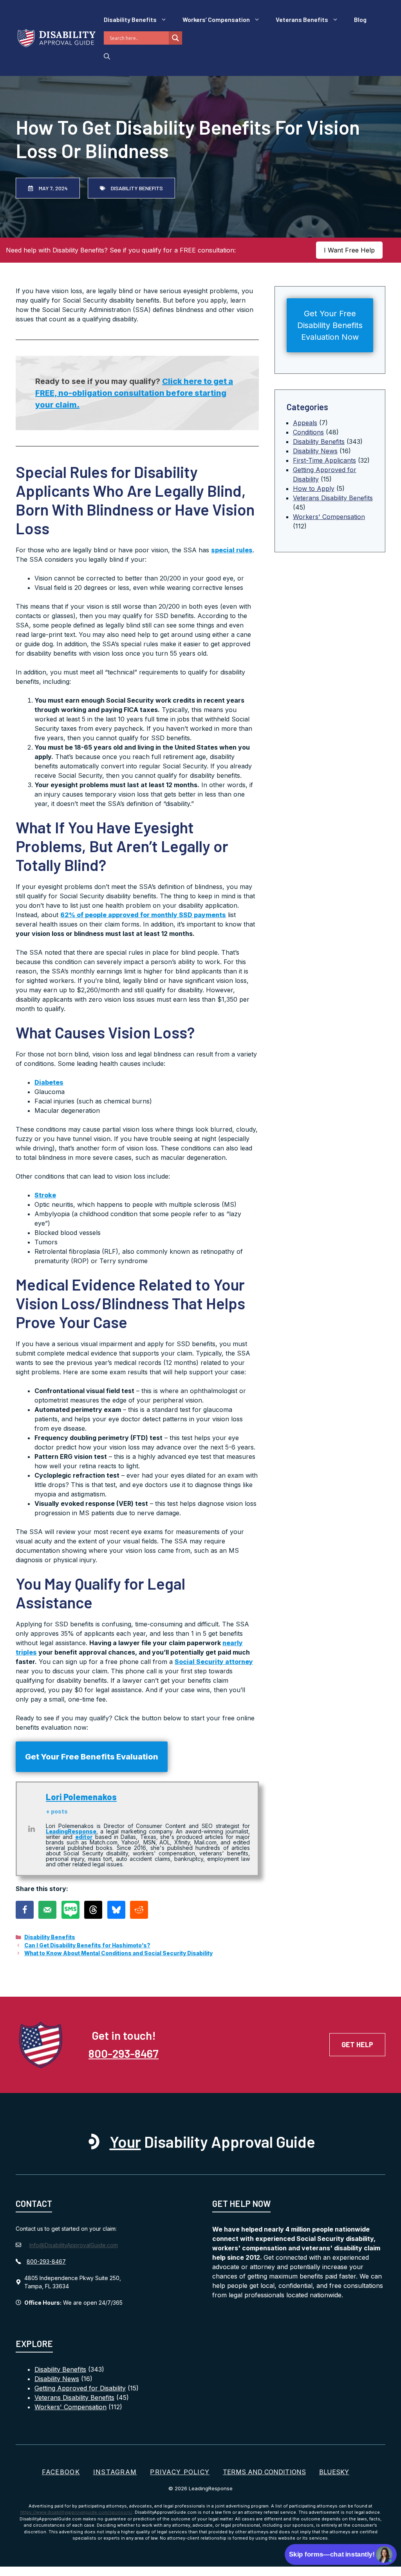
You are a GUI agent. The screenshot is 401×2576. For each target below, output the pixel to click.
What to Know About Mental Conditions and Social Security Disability (118, 1953)
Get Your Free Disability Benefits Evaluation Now (330, 325)
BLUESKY (334, 2472)
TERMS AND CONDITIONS (264, 2472)
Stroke (45, 1195)
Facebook (61, 2472)
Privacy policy (180, 2472)
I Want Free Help (349, 250)
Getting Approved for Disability (80, 2388)
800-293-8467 (124, 2053)
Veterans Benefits (302, 19)
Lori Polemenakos (81, 1797)
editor (84, 1837)
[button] (107, 56)
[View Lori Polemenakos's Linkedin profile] (31, 1829)
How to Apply (314, 489)
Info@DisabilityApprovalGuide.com (74, 2245)
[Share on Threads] (93, 1910)
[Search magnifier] (175, 38)
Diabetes (49, 1082)
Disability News (315, 451)
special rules (232, 550)
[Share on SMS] (70, 1910)
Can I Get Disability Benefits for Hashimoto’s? (87, 1945)
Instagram (115, 2472)
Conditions (308, 432)
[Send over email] (47, 1910)
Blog (360, 19)
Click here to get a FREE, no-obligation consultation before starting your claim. (134, 393)
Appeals (305, 423)
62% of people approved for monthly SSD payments (143, 915)
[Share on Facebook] (25, 1910)
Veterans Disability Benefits (333, 498)
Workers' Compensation (329, 517)
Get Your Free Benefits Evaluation (92, 1757)
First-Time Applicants (324, 460)
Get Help (357, 2044)
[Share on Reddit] (139, 1910)
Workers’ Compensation (216, 19)
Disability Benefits (130, 19)
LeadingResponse (71, 1831)
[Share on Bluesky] (116, 1910)
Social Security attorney (214, 1662)
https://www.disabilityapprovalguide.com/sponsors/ (76, 2512)
